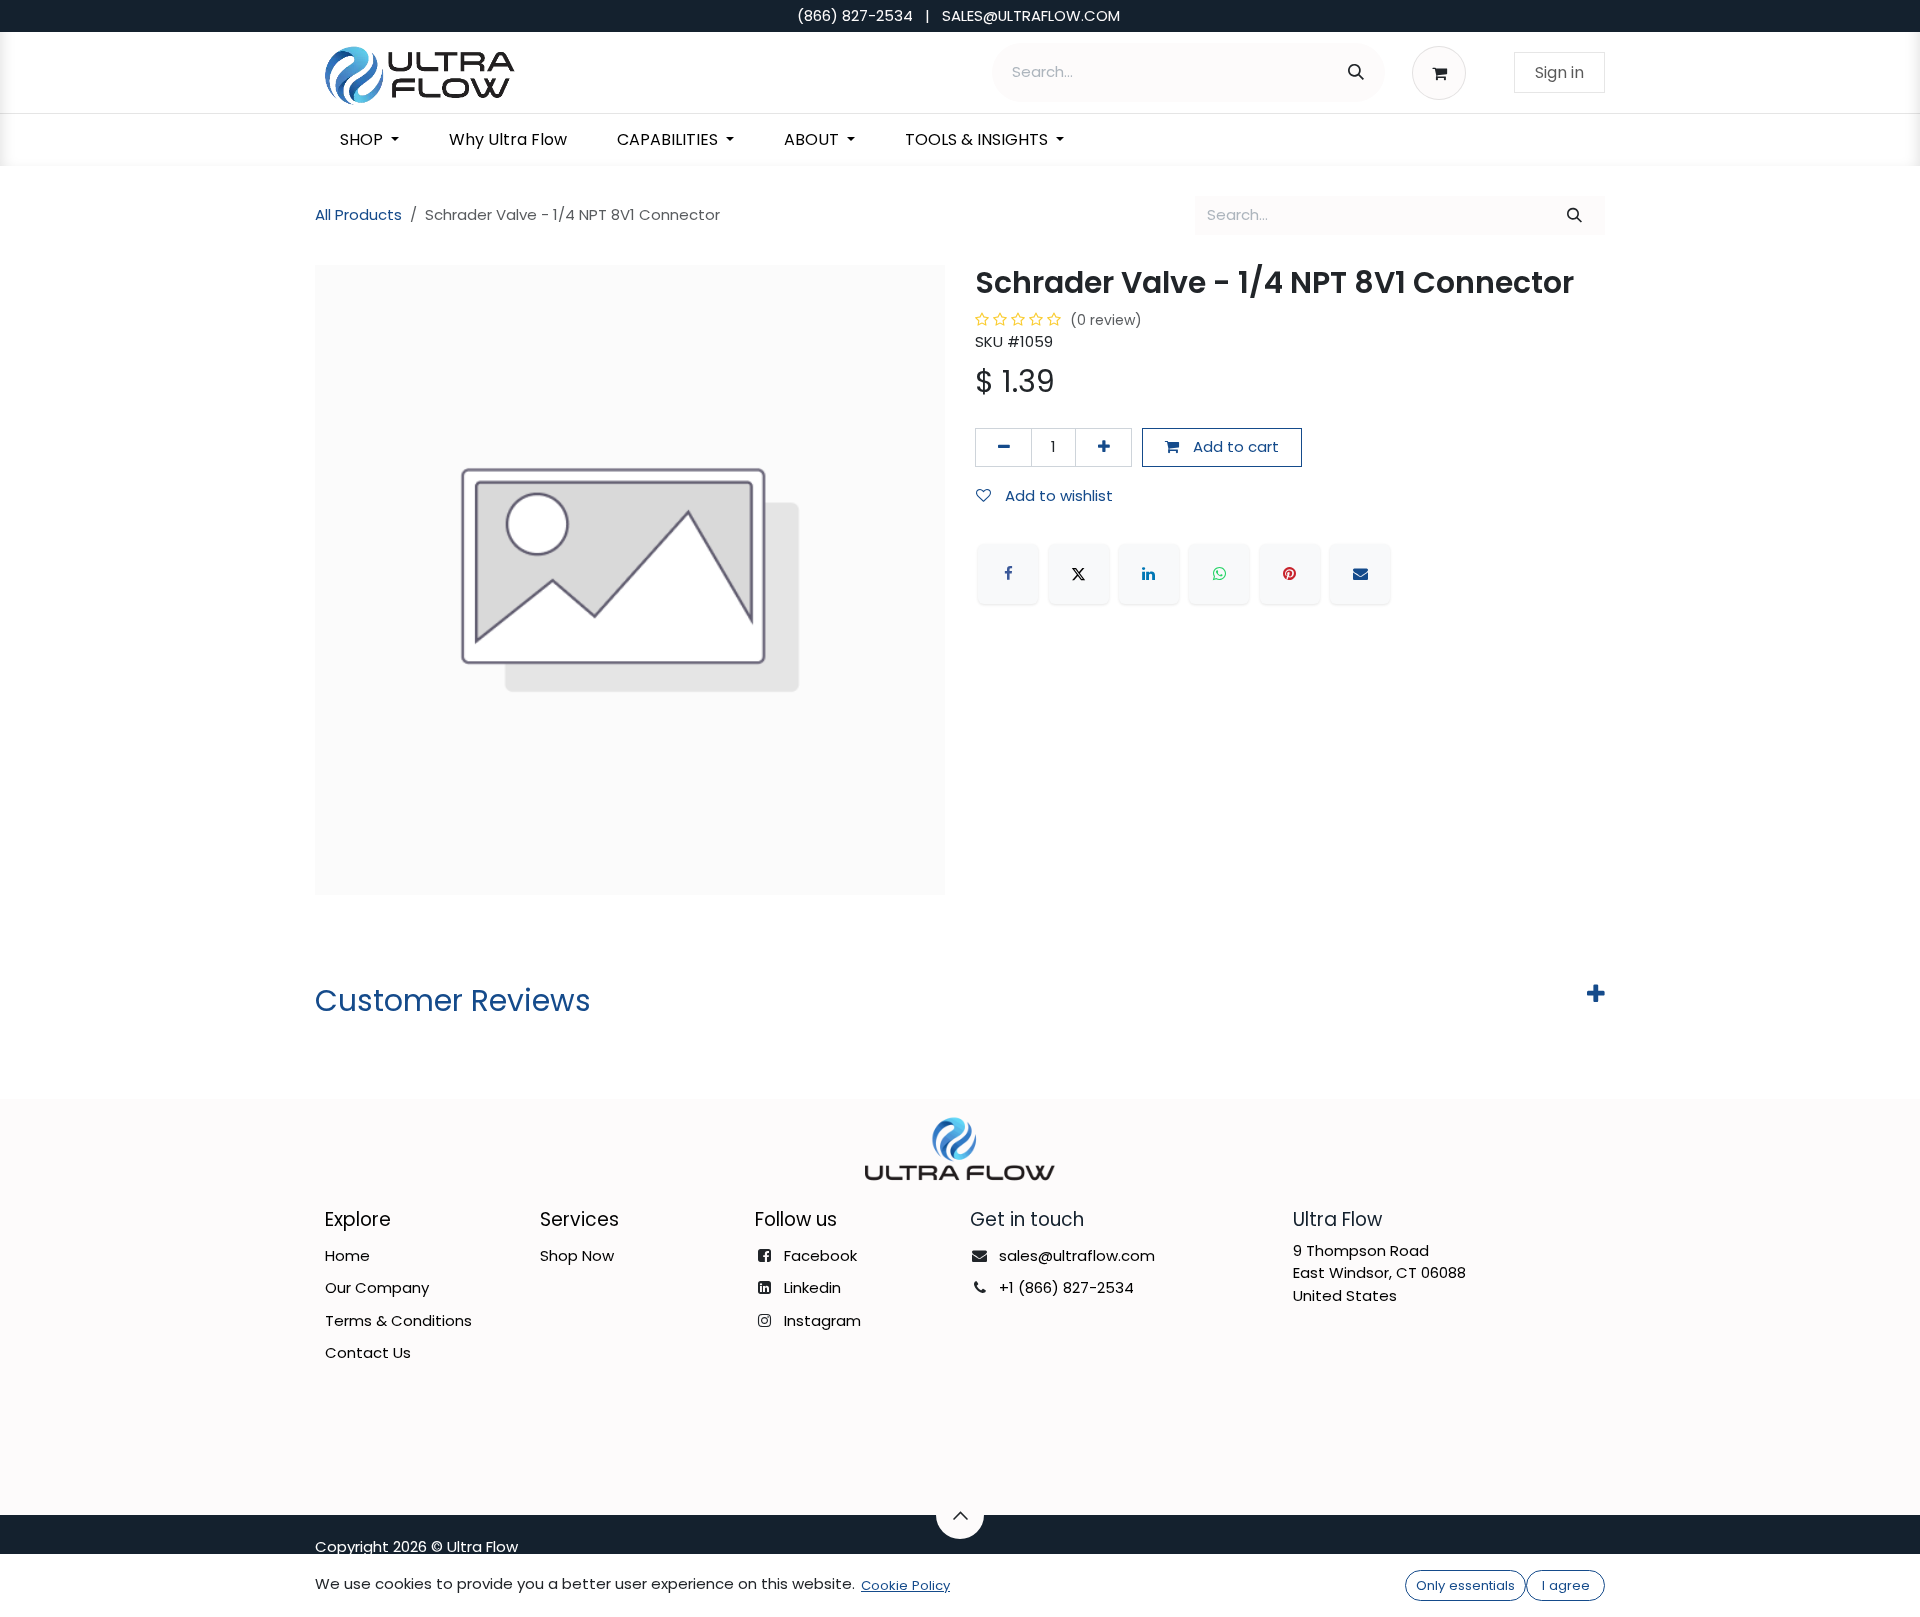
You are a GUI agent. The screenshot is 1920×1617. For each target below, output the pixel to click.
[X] (1079, 574)
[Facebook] (1008, 574)
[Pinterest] (1290, 574)
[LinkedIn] (1149, 574)
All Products (358, 214)
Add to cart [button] (1234, 446)
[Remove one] (1003, 447)
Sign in (1559, 72)
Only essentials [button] (1465, 1585)
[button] (960, 1515)
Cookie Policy (905, 1585)
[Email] (1360, 574)
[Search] (1356, 72)
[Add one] (1103, 447)
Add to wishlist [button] (1057, 495)
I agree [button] (1566, 1585)
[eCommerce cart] (1444, 72)
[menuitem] (369, 140)
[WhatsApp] (1219, 574)
